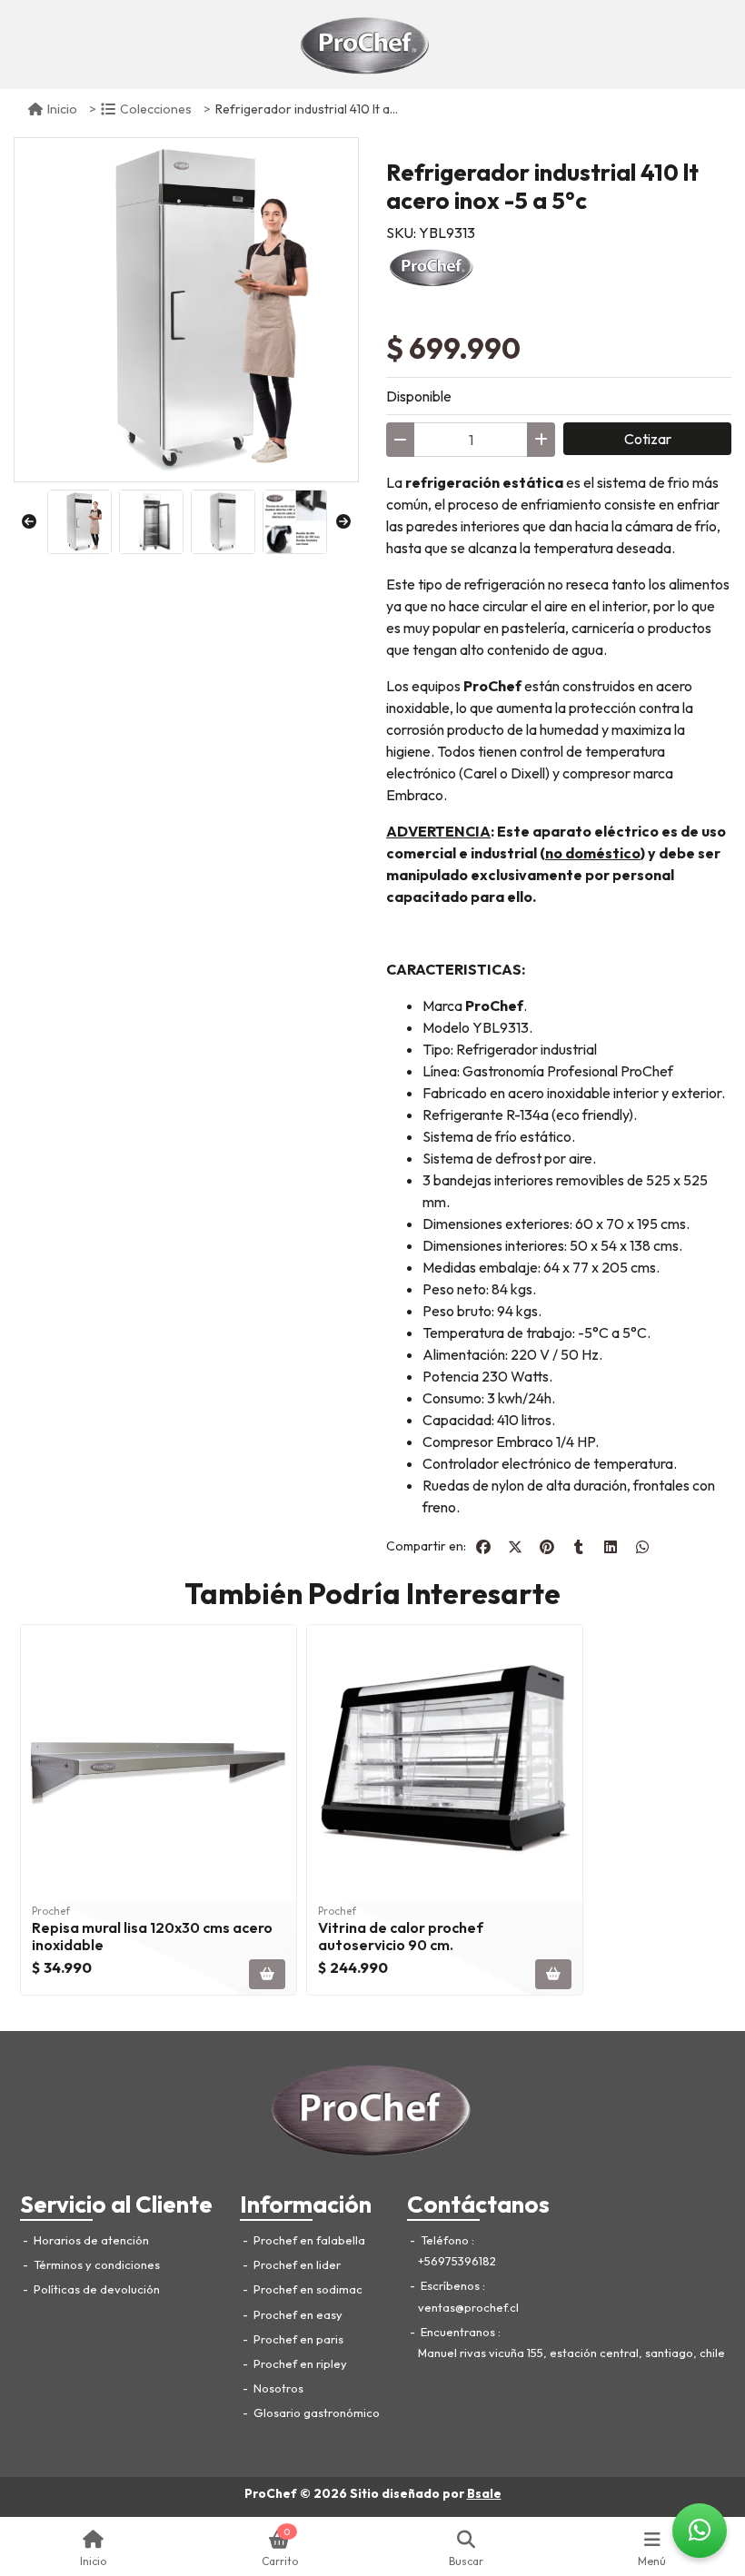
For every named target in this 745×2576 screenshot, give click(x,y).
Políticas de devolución (95, 2289)
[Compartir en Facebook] (483, 1547)
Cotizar (648, 439)
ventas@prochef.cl (468, 2307)
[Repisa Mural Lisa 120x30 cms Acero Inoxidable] (159, 1763)
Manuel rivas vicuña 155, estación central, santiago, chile (571, 2353)
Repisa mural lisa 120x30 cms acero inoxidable (152, 1936)
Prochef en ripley (299, 2363)
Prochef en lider (296, 2264)
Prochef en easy (297, 2314)
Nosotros (277, 2388)
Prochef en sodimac (307, 2289)
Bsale (484, 2493)
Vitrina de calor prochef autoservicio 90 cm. (401, 1936)
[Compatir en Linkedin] (611, 1547)
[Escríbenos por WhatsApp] (700, 2531)
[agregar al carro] (267, 1974)
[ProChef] (366, 45)
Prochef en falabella (308, 2240)
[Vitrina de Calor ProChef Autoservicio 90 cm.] (445, 1763)
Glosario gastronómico (315, 2413)
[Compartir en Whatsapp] (642, 1547)
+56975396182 (457, 2261)
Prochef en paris (297, 2339)
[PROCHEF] (432, 265)
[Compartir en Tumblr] (579, 1547)
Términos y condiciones (95, 2264)
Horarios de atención (90, 2240)
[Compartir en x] (515, 1547)
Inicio (62, 109)
